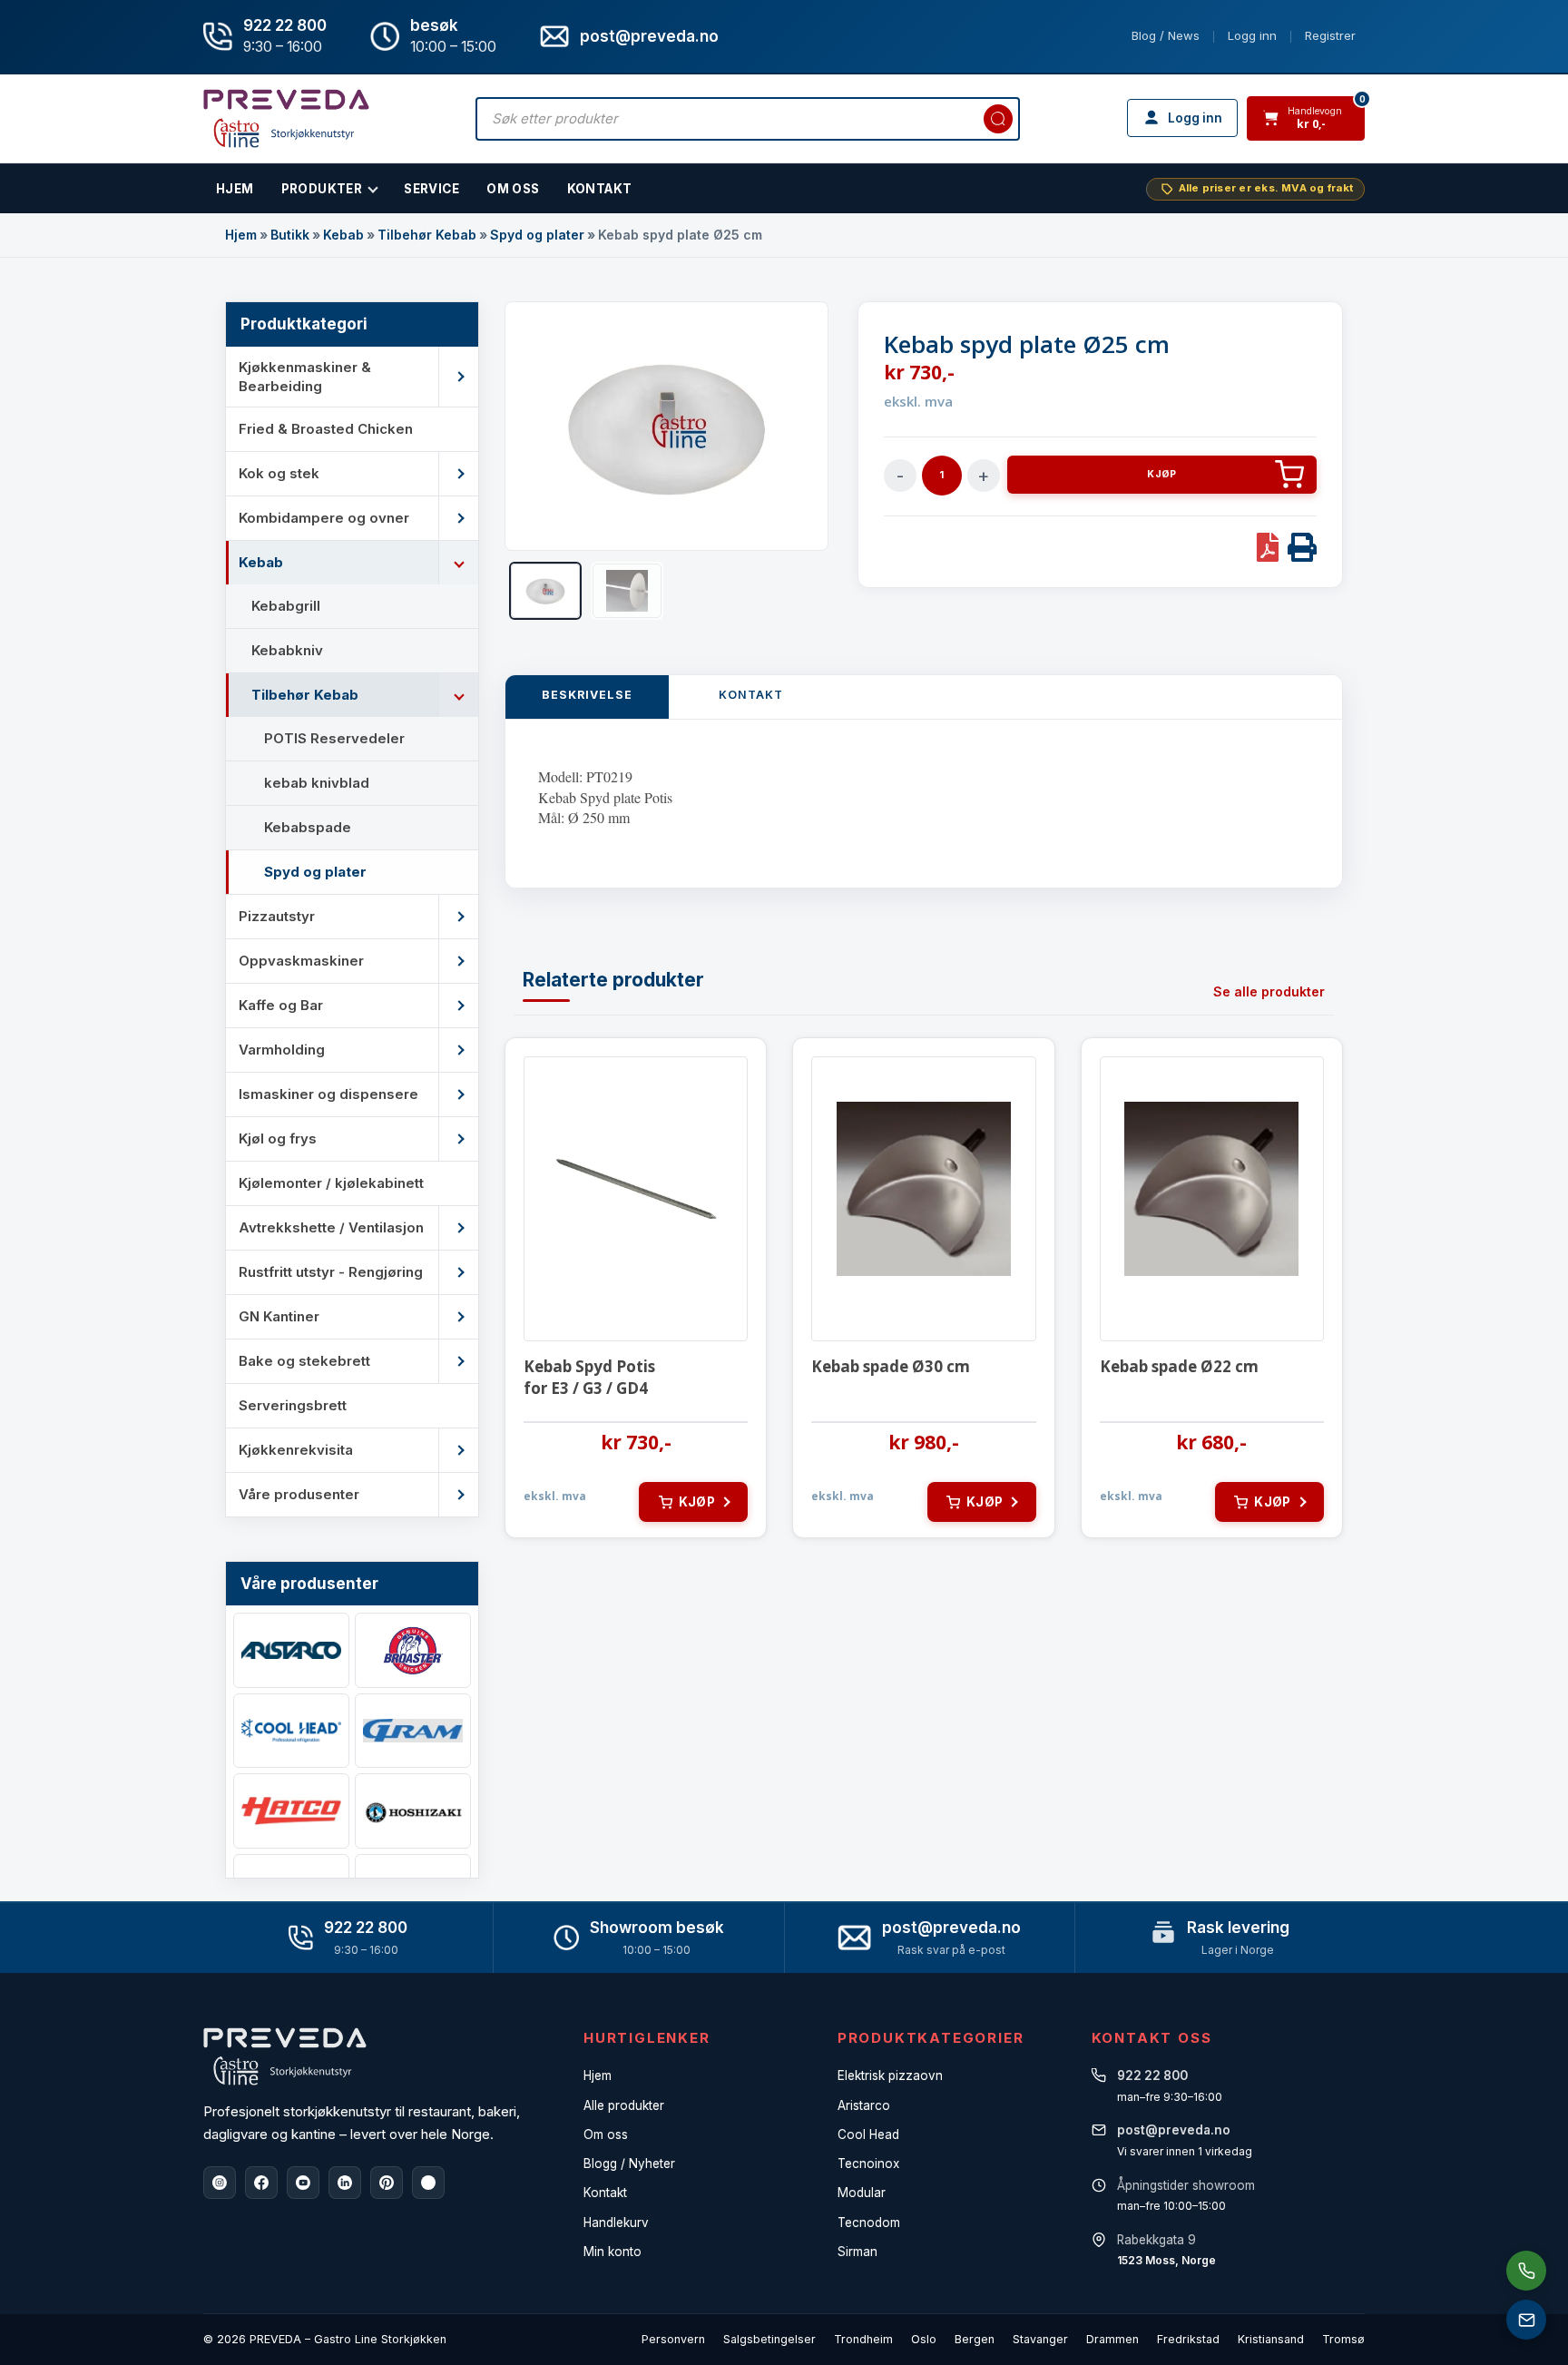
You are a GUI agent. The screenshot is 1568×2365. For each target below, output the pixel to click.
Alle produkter (624, 2105)
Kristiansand (1271, 2339)
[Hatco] (291, 1811)
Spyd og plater (537, 235)
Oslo (924, 2339)
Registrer (1330, 35)
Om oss (606, 2134)
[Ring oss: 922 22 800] (1526, 2271)
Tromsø (1343, 2339)
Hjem (241, 235)
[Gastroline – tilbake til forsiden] (286, 118)
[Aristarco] (291, 1650)
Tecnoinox (868, 2164)
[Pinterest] (387, 2183)
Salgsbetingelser (769, 2339)
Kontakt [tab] (751, 695)
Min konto (612, 2252)
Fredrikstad (1188, 2339)
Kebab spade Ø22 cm (1179, 1366)
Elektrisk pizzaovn (890, 2076)
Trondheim (863, 2339)
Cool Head (868, 2134)
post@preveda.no (951, 1928)
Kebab (343, 235)
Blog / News (1166, 35)
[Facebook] (261, 2183)
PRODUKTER (322, 189)
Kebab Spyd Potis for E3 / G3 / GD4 (589, 1377)
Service (431, 189)
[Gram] (413, 1731)
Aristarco (864, 2105)
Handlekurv (616, 2223)
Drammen (1112, 2339)
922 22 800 (285, 25)
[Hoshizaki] (413, 1811)
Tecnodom (869, 2223)
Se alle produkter (1269, 991)
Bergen (975, 2339)
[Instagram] (220, 2183)
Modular (862, 2193)
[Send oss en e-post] (1526, 2320)
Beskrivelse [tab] (587, 695)
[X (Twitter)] (428, 2183)
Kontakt (600, 189)
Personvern (673, 2339)
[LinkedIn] (345, 2183)
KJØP (1161, 474)
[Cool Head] (291, 1731)
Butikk (290, 235)
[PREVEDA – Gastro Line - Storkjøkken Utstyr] (285, 2056)
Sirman (857, 2252)
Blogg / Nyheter (629, 2164)
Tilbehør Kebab (427, 235)
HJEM (235, 189)
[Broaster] (413, 1650)
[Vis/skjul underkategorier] (458, 377)
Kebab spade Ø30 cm (891, 1366)
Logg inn (1252, 35)
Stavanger (1040, 2339)
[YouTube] (303, 2183)
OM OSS (513, 189)
